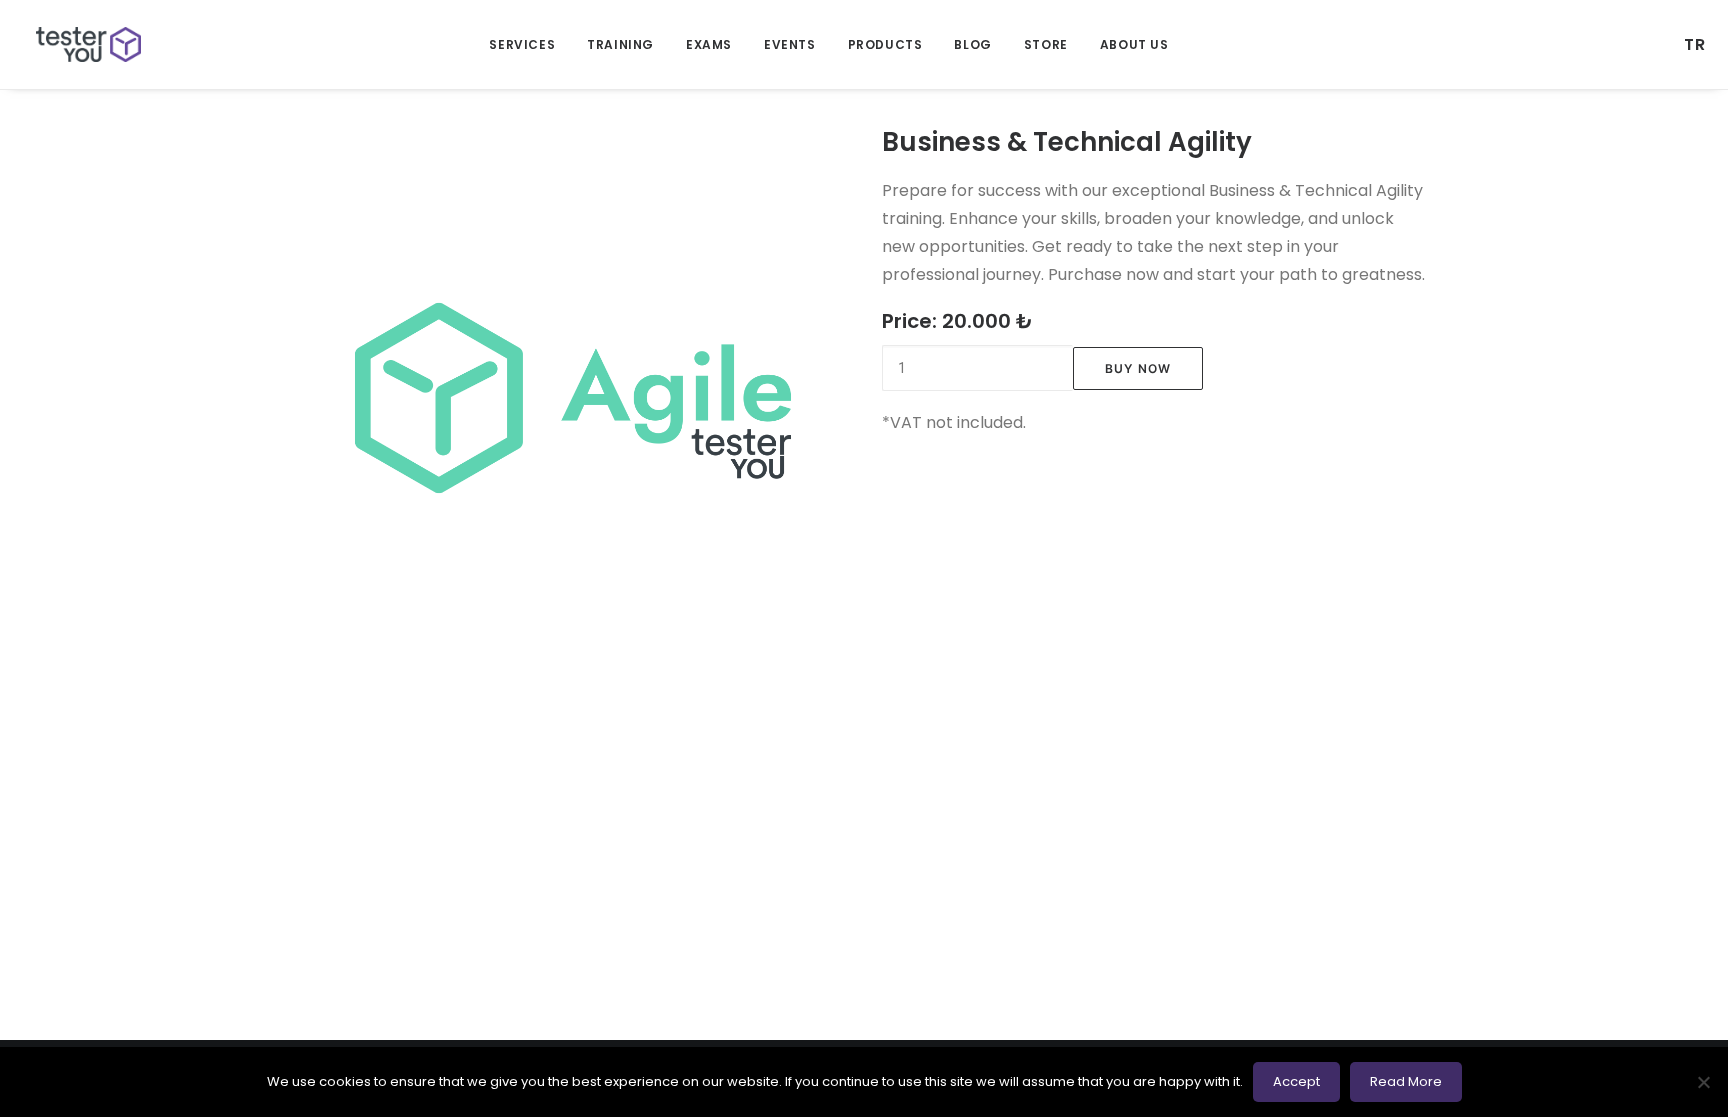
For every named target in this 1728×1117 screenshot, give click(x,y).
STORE (1046, 44)
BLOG (972, 44)
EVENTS (790, 44)
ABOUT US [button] (1134, 44)
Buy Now (1138, 368)
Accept (1296, 1081)
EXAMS (709, 44)
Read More (1406, 1081)
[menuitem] (522, 44)
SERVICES (522, 44)
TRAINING (620, 44)
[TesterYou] (88, 44)
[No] (1703, 1082)
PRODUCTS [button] (885, 44)
